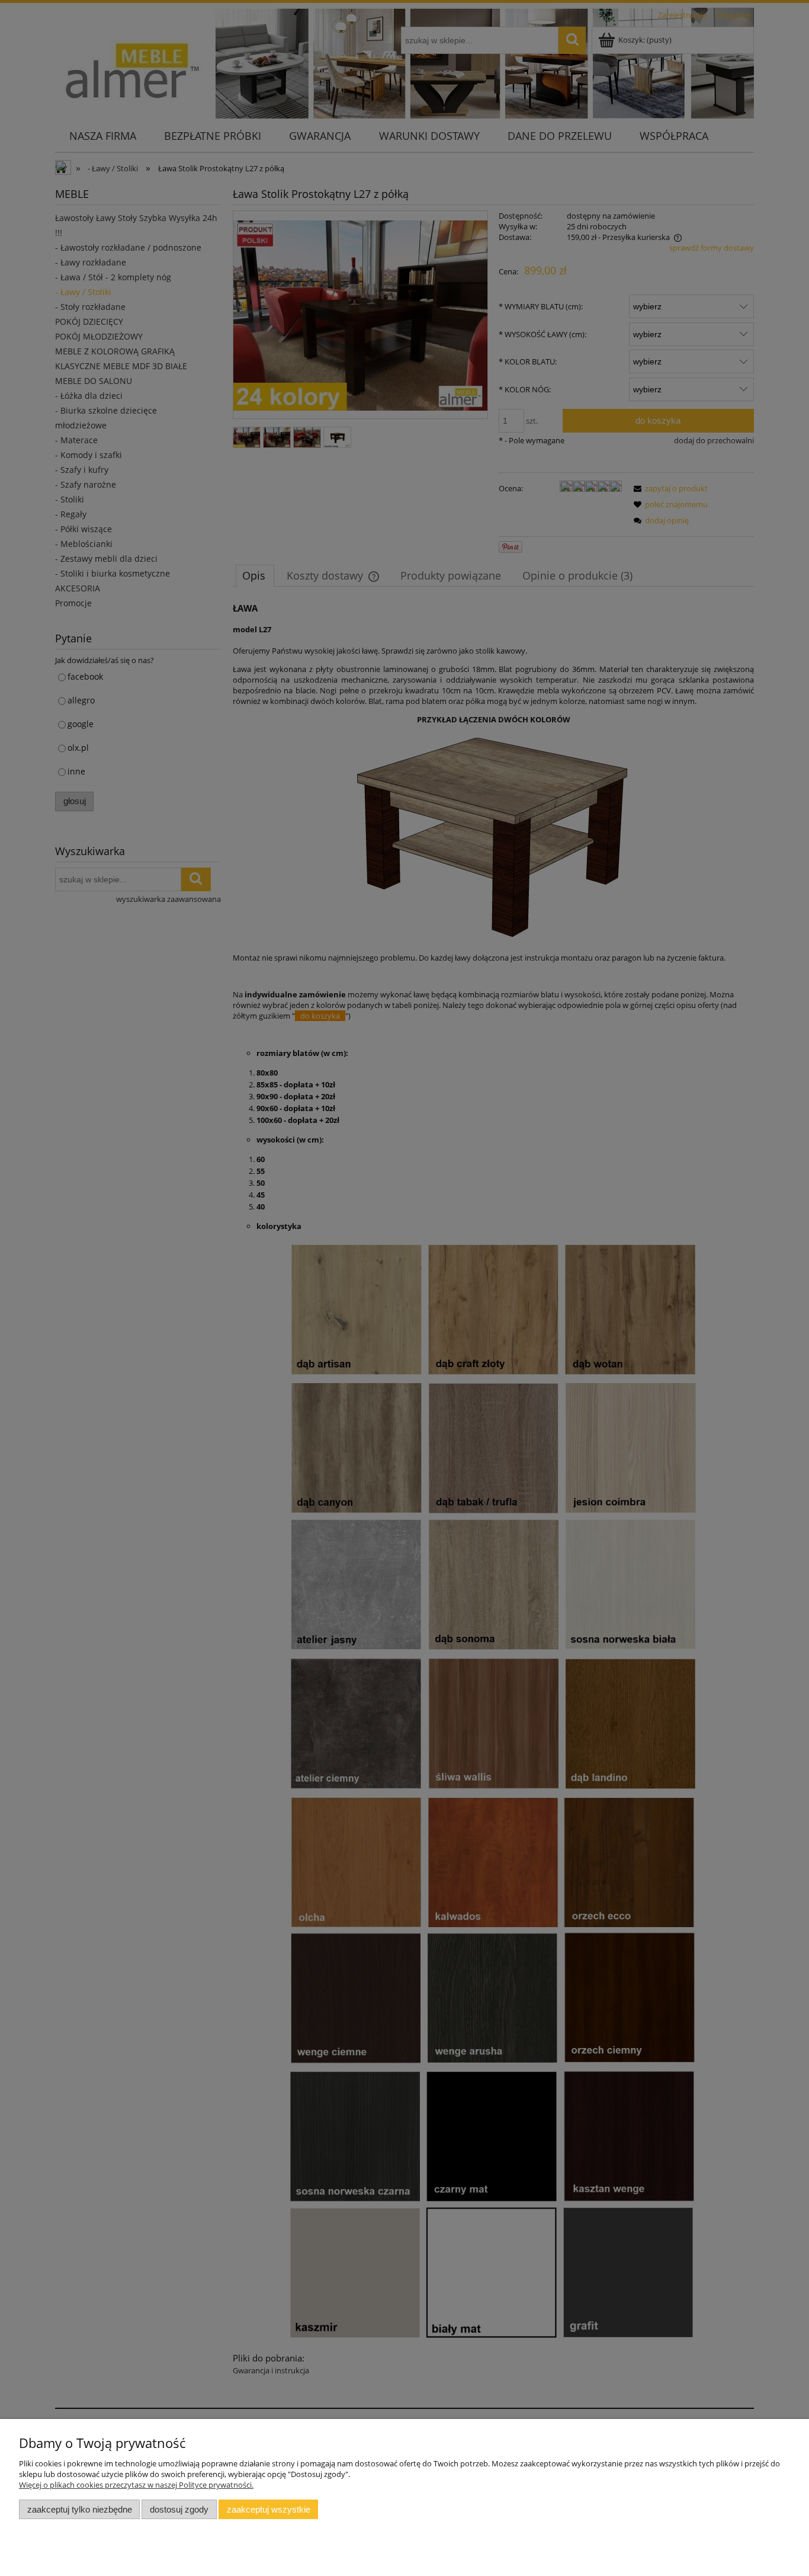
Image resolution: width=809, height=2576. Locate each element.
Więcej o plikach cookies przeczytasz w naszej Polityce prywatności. (136, 2485)
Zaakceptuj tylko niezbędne (80, 2509)
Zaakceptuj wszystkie (269, 2509)
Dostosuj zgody (179, 2509)
